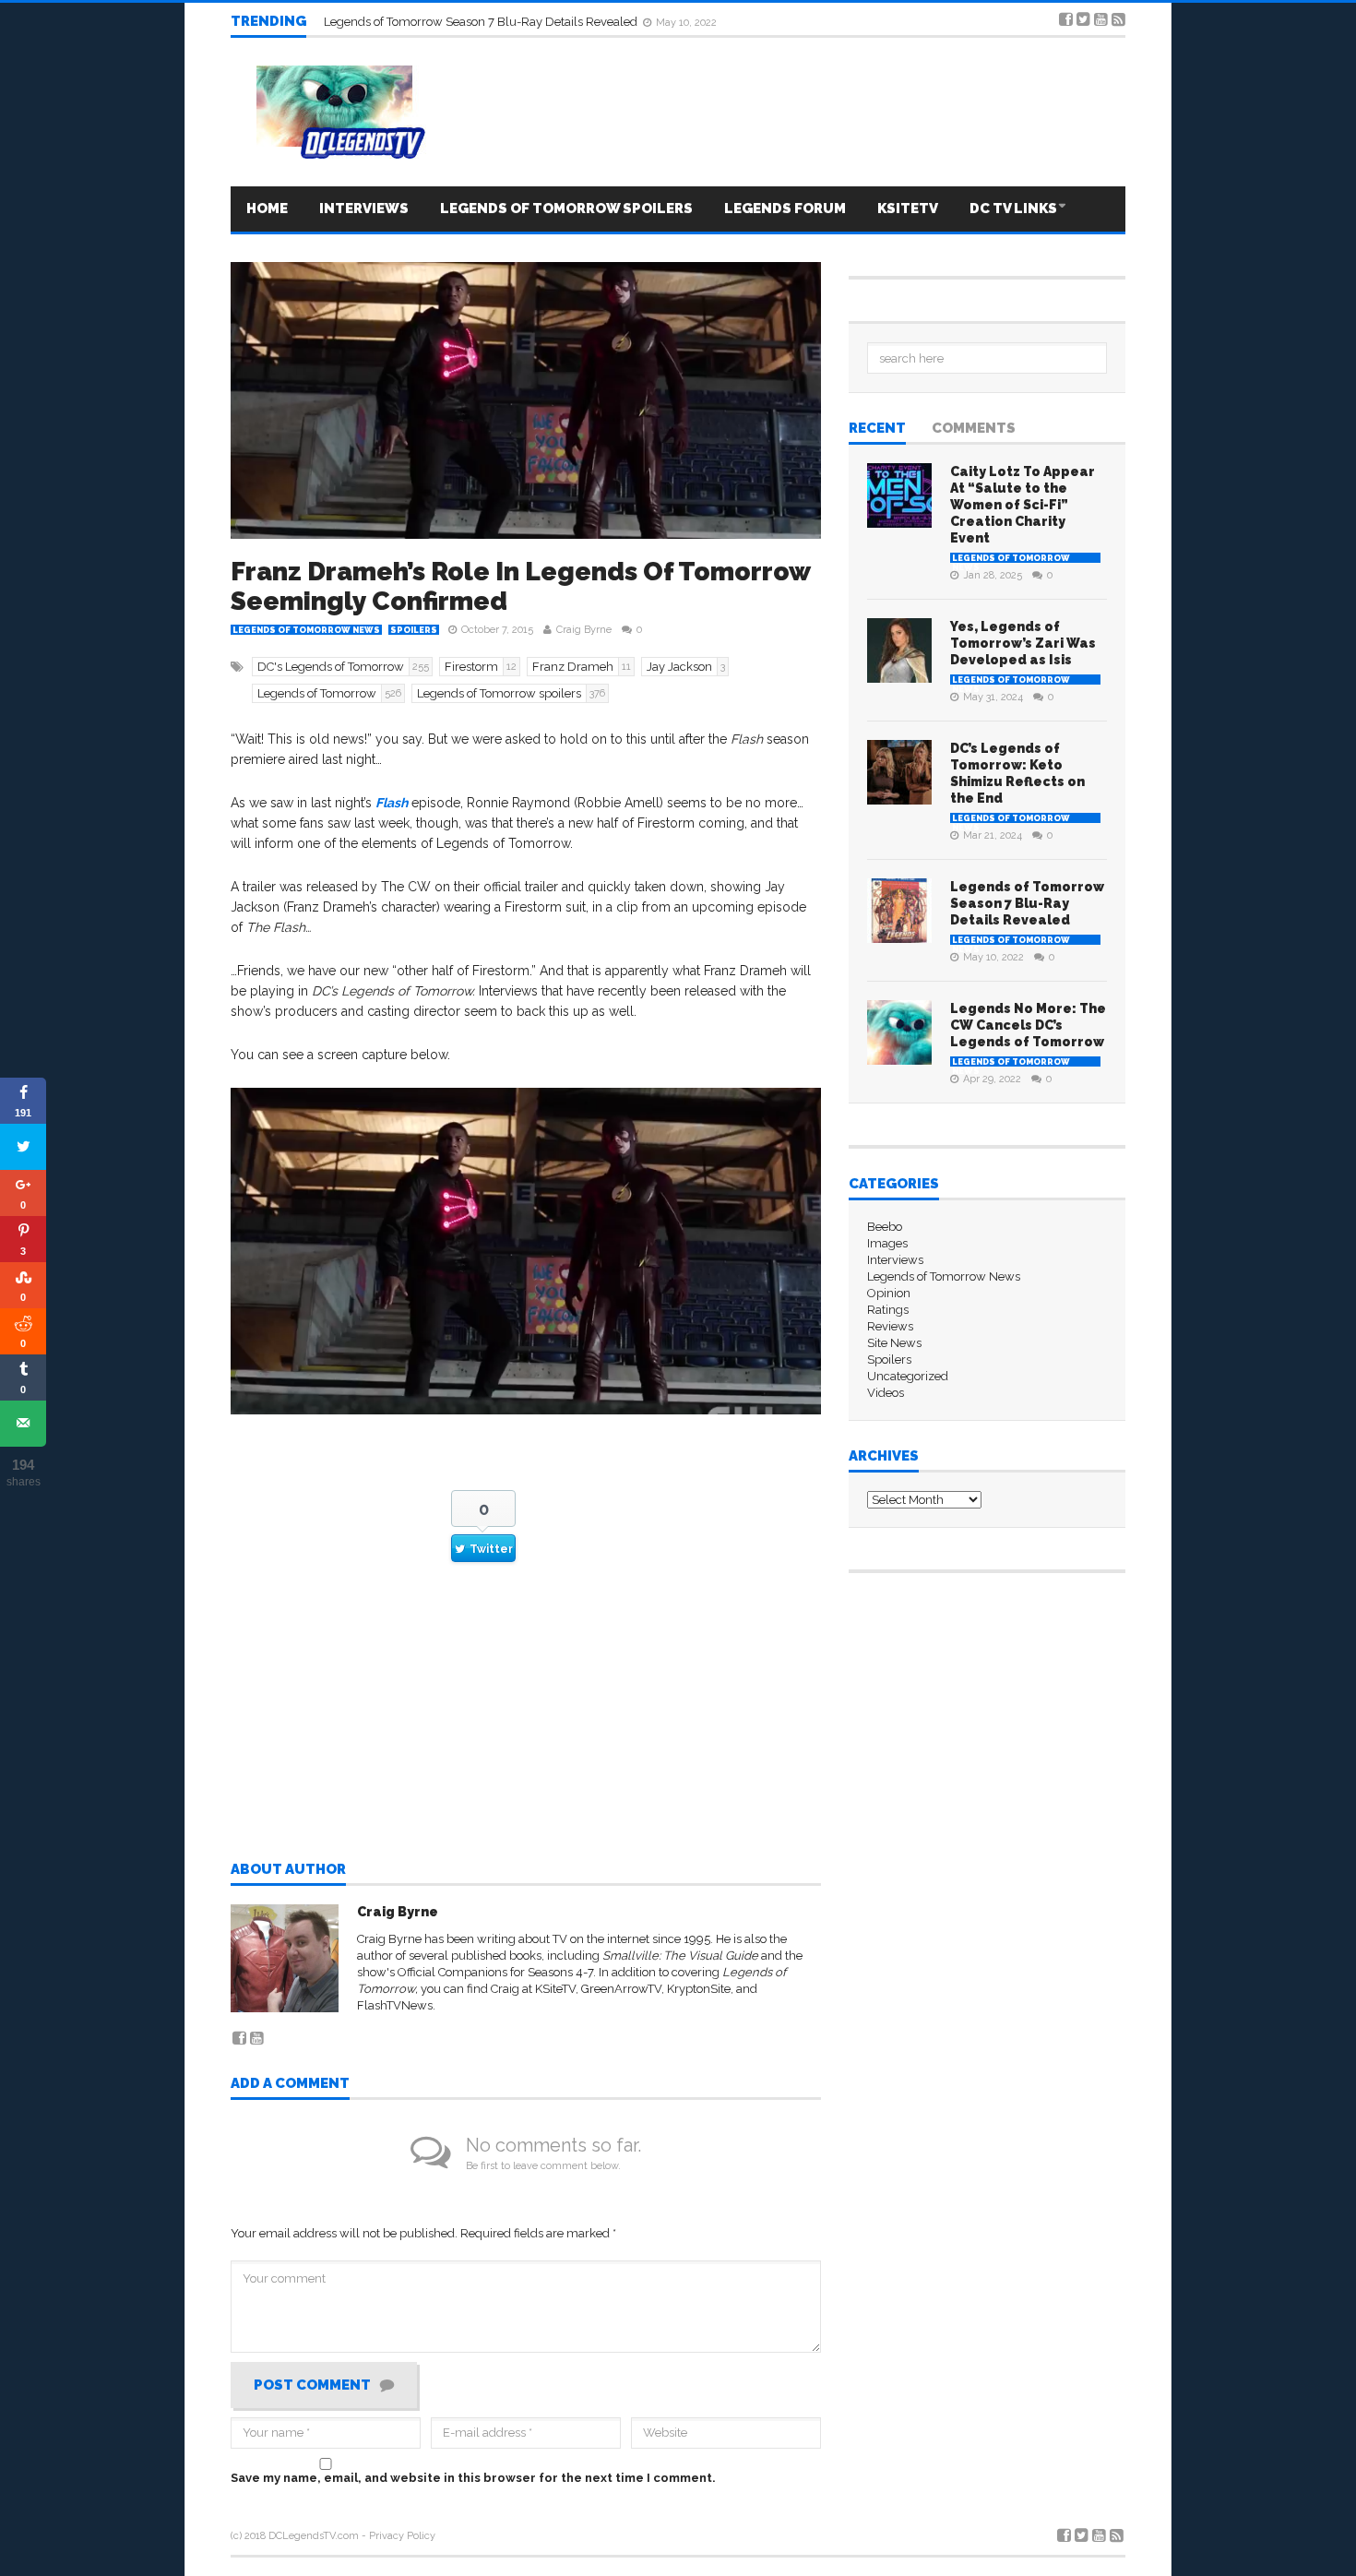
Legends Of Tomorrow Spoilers (566, 209)
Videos (886, 1393)
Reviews (890, 1326)
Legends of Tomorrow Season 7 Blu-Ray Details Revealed (1027, 903)
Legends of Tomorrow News (306, 630)
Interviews (364, 209)
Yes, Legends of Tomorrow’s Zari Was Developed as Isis (1023, 643)
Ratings (888, 1310)
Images (887, 1243)
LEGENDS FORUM (785, 209)
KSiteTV (555, 1989)
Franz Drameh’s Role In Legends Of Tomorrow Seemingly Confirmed (520, 586)
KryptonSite (699, 1989)
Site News (894, 1343)
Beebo (885, 1227)
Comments (974, 429)
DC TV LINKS (1013, 209)
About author (288, 1870)
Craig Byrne (584, 630)
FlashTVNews (395, 2005)
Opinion (889, 1293)
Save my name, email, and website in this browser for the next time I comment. (473, 2478)
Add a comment (290, 2084)
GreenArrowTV (621, 1989)
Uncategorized (908, 1376)
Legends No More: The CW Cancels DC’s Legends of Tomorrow (494, 21)
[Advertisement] (526, 1728)
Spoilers (414, 630)
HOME (267, 209)
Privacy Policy (402, 2536)
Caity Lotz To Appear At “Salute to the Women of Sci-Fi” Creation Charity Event (1023, 505)
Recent (877, 429)
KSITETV (908, 209)
